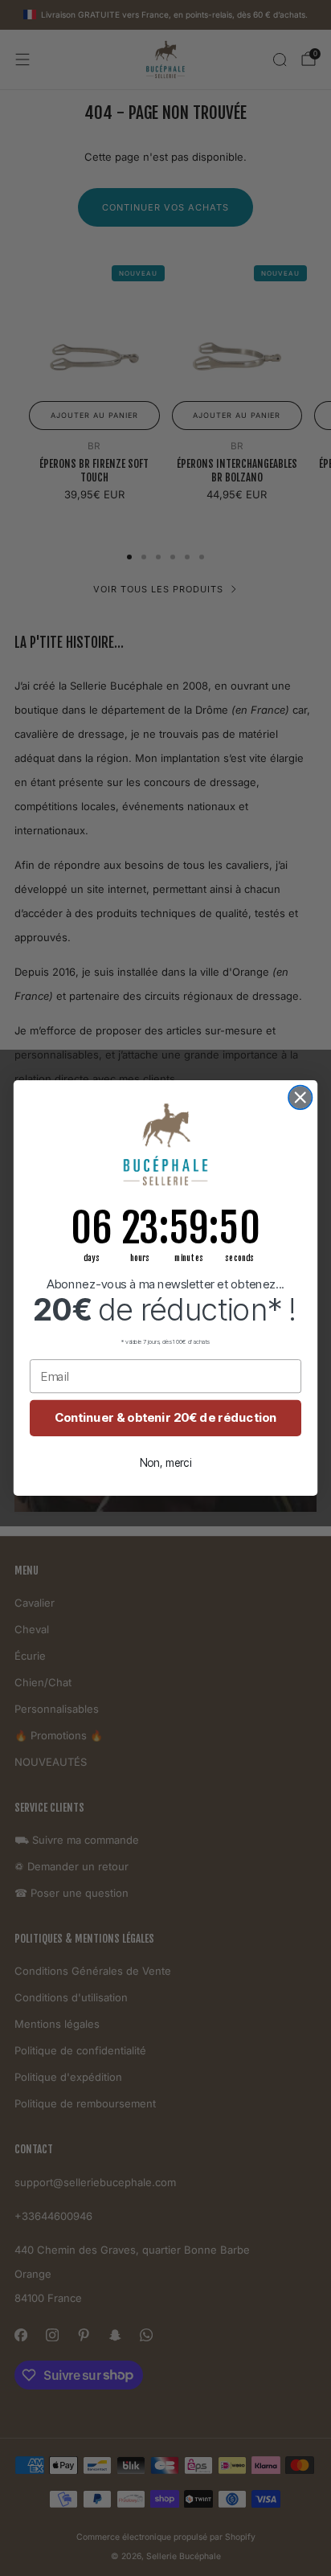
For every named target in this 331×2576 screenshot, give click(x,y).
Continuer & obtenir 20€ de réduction (166, 1418)
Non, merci (166, 1462)
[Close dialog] (300, 1098)
